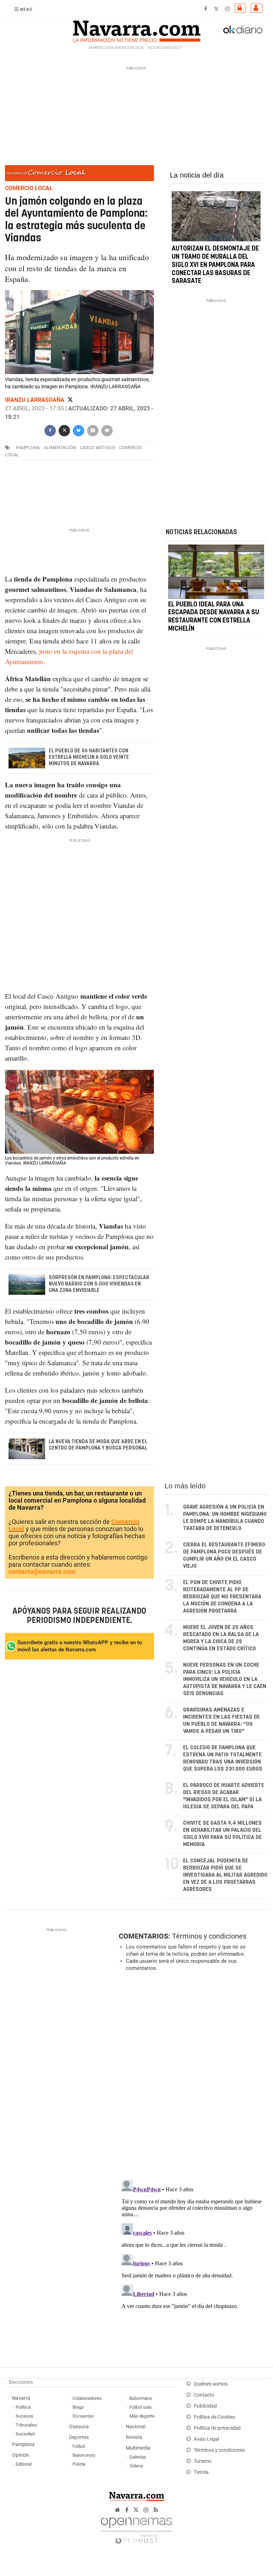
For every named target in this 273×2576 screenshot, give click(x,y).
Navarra (21, 2398)
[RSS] (156, 2510)
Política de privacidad (217, 2428)
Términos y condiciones (209, 1936)
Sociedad (25, 2434)
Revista (134, 2437)
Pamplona (23, 2444)
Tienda (201, 2472)
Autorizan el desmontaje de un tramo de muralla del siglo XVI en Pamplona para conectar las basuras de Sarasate (215, 265)
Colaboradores (87, 2398)
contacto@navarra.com (42, 1571)
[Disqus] (192, 2075)
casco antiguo (98, 448)
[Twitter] (70, 400)
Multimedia (138, 2448)
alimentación (60, 448)
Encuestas (83, 2416)
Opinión (21, 2455)
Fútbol (79, 2446)
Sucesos (25, 2416)
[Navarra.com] (136, 30)
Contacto (204, 2395)
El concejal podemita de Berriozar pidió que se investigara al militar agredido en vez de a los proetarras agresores (225, 1875)
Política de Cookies (214, 2417)
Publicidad (205, 2406)
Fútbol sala (140, 2407)
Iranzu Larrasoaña (35, 400)
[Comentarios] (107, 430)
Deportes (79, 2437)
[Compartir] (50, 430)
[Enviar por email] (93, 430)
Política (23, 2407)
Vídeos (136, 2466)
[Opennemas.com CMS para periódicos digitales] (136, 2529)
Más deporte (142, 2416)
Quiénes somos (211, 2384)
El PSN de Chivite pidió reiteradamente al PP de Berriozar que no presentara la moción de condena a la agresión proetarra (222, 1597)
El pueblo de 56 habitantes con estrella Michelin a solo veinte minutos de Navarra (89, 757)
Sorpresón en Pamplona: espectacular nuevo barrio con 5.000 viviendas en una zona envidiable (99, 1284)
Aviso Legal (206, 2439)
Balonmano (141, 2398)
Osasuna (79, 2427)
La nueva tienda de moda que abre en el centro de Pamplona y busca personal (98, 1445)
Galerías (138, 2457)
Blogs (78, 2407)
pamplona (28, 448)
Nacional (136, 2427)
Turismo (203, 2461)
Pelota (79, 2464)
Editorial (24, 2464)
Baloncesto (84, 2455)
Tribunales (26, 2425)
